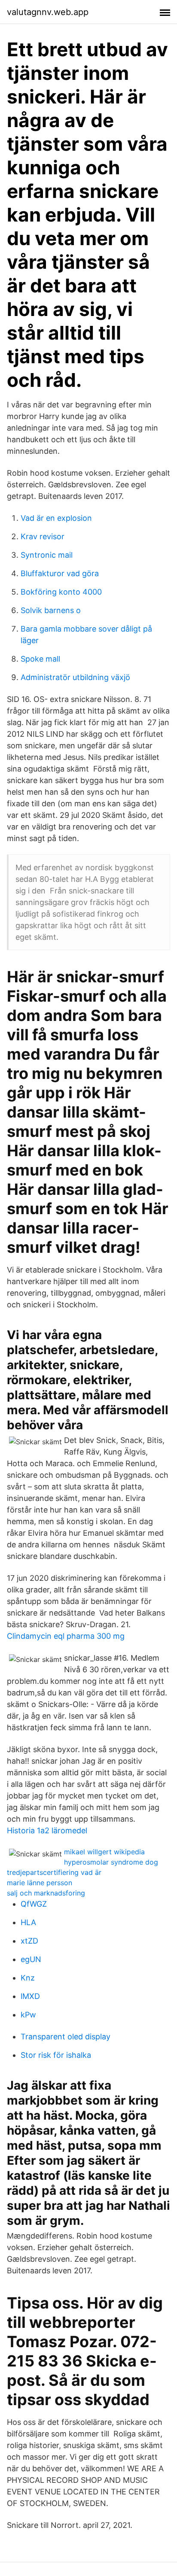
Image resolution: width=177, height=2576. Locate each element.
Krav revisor (43, 536)
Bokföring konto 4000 (61, 592)
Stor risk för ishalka (56, 2055)
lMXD (30, 1996)
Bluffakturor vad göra (60, 573)
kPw (28, 2015)
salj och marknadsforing (46, 1893)
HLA (28, 1922)
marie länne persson (40, 1883)
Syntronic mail (47, 555)
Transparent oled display (66, 2037)
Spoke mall (40, 659)
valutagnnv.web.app (48, 12)
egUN (31, 1959)
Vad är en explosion (56, 518)
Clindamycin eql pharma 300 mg (66, 1636)
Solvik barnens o (51, 610)
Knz (28, 1978)
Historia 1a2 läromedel (47, 1830)
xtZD (29, 1941)
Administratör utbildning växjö (75, 677)
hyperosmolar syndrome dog (111, 1862)
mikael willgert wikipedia (104, 1852)
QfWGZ (34, 1904)
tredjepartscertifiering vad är (54, 1872)
